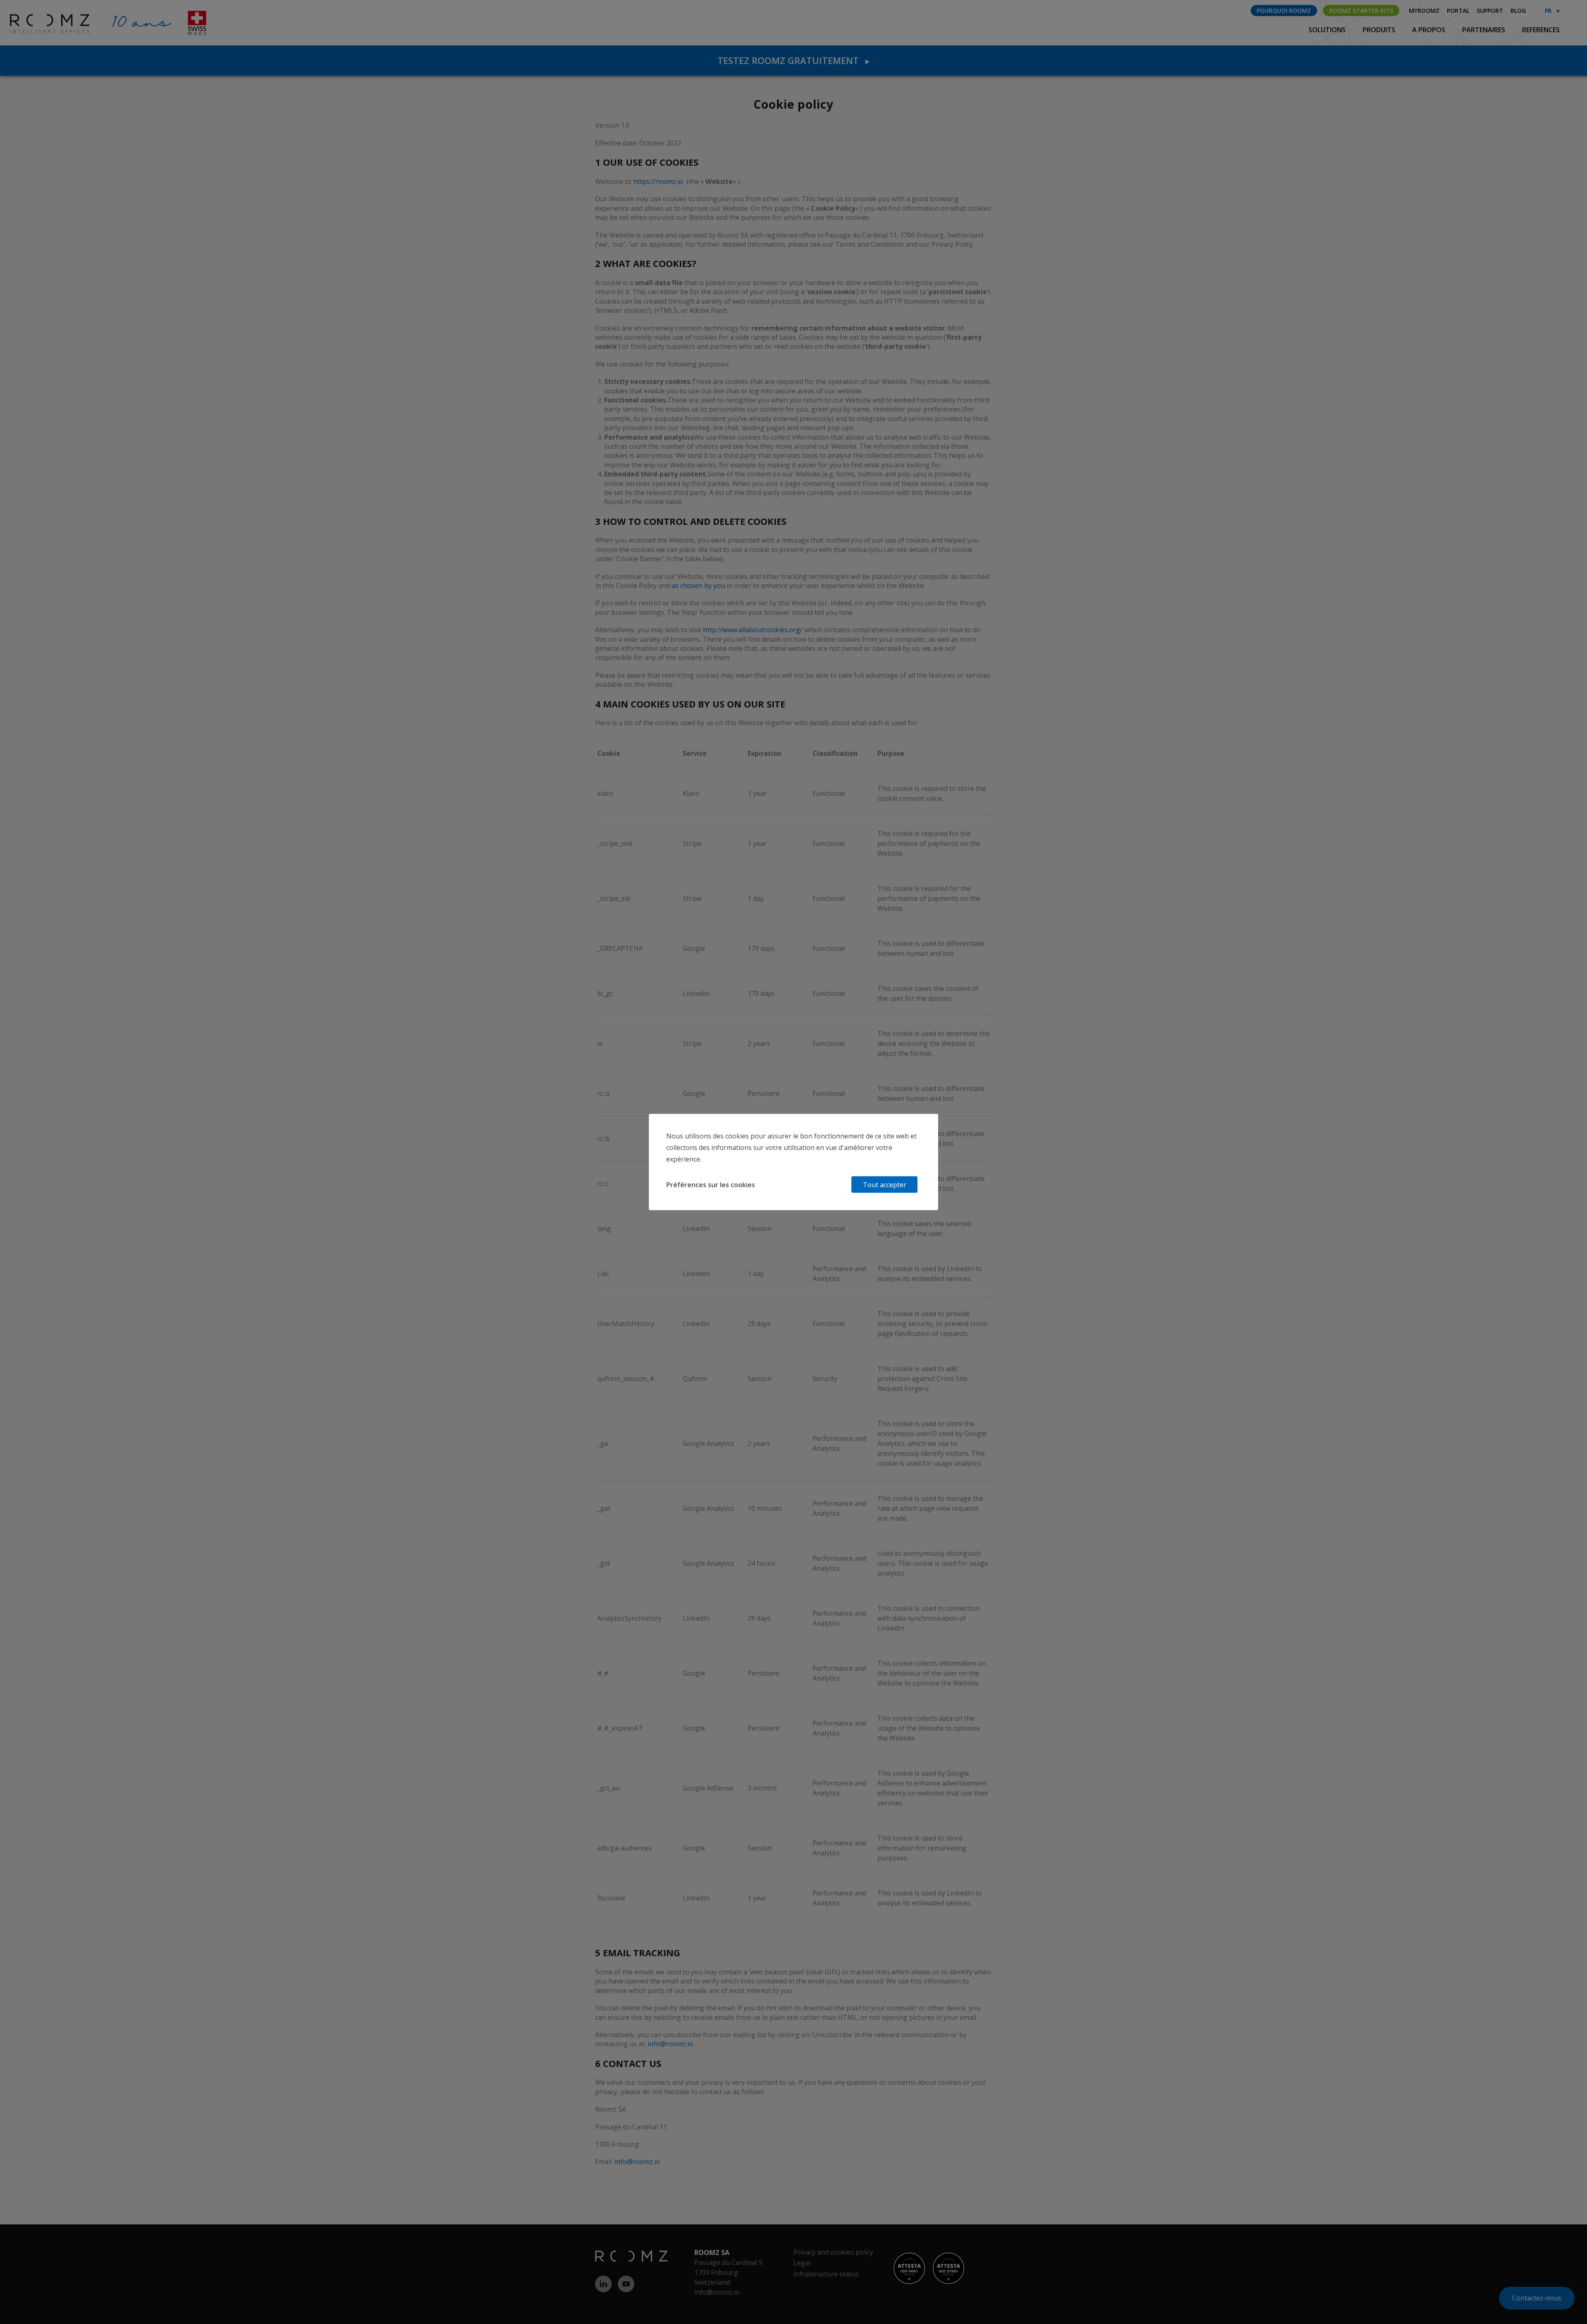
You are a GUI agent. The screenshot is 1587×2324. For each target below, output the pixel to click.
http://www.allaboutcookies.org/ (753, 630)
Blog (1518, 11)
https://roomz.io (658, 181)
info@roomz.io (670, 2044)
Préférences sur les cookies (711, 1185)
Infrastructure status (826, 2274)
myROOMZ (1424, 11)
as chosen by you (698, 586)
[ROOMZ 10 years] (36, 23)
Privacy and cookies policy (833, 2252)
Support (1490, 11)
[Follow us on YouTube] (629, 2284)
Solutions (1328, 30)
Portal (1458, 11)
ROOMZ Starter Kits (1361, 11)
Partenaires (1485, 30)
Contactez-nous (1537, 2298)
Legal (802, 2263)
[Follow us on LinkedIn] (606, 2284)
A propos (1430, 30)
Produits (1380, 30)
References (1541, 30)
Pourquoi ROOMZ (1284, 11)
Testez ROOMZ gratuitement (793, 60)
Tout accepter (885, 1185)
